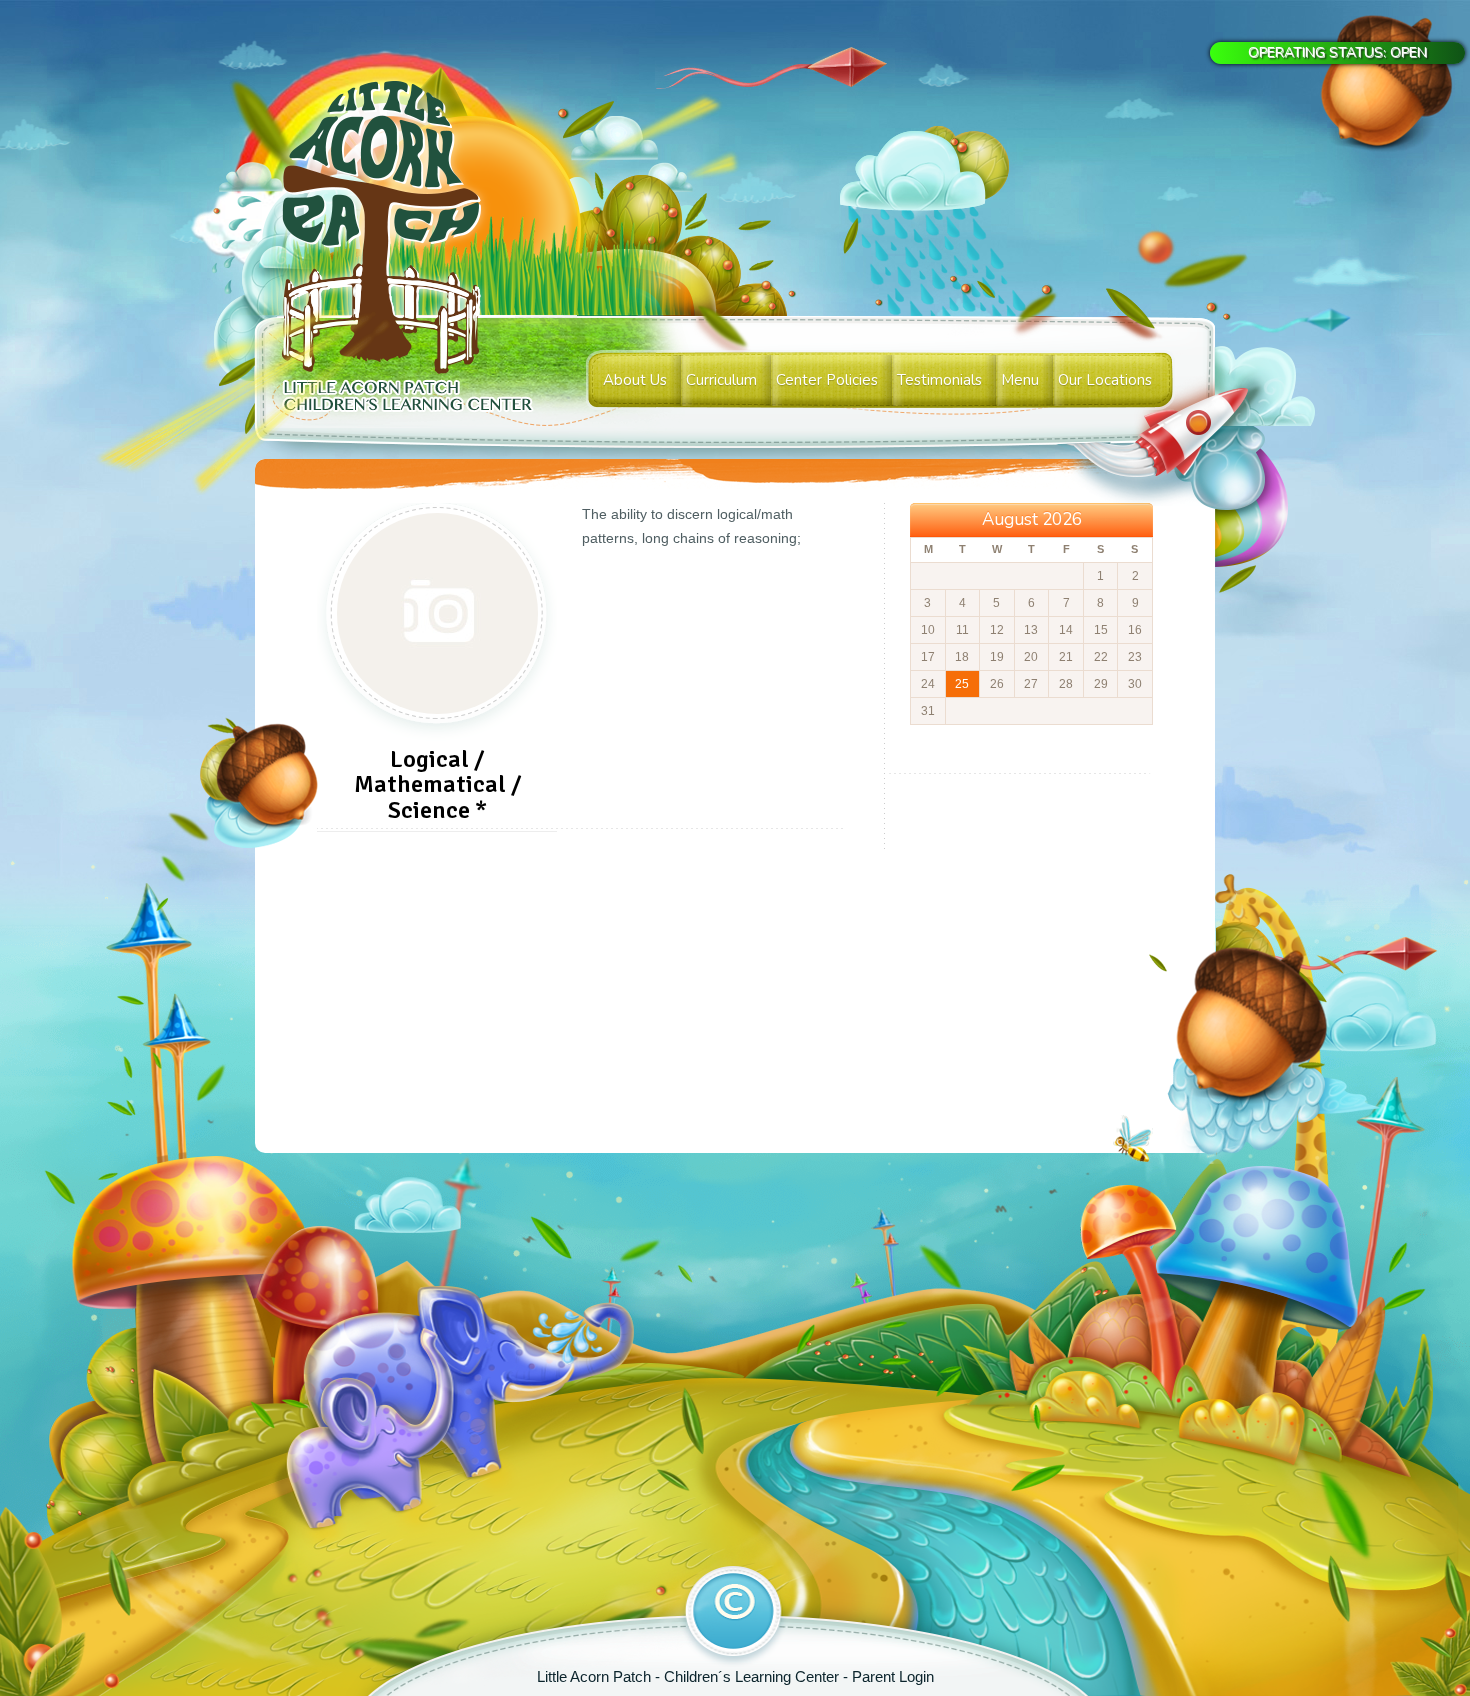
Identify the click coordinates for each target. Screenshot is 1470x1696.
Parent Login (893, 1676)
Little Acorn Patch (596, 1676)
